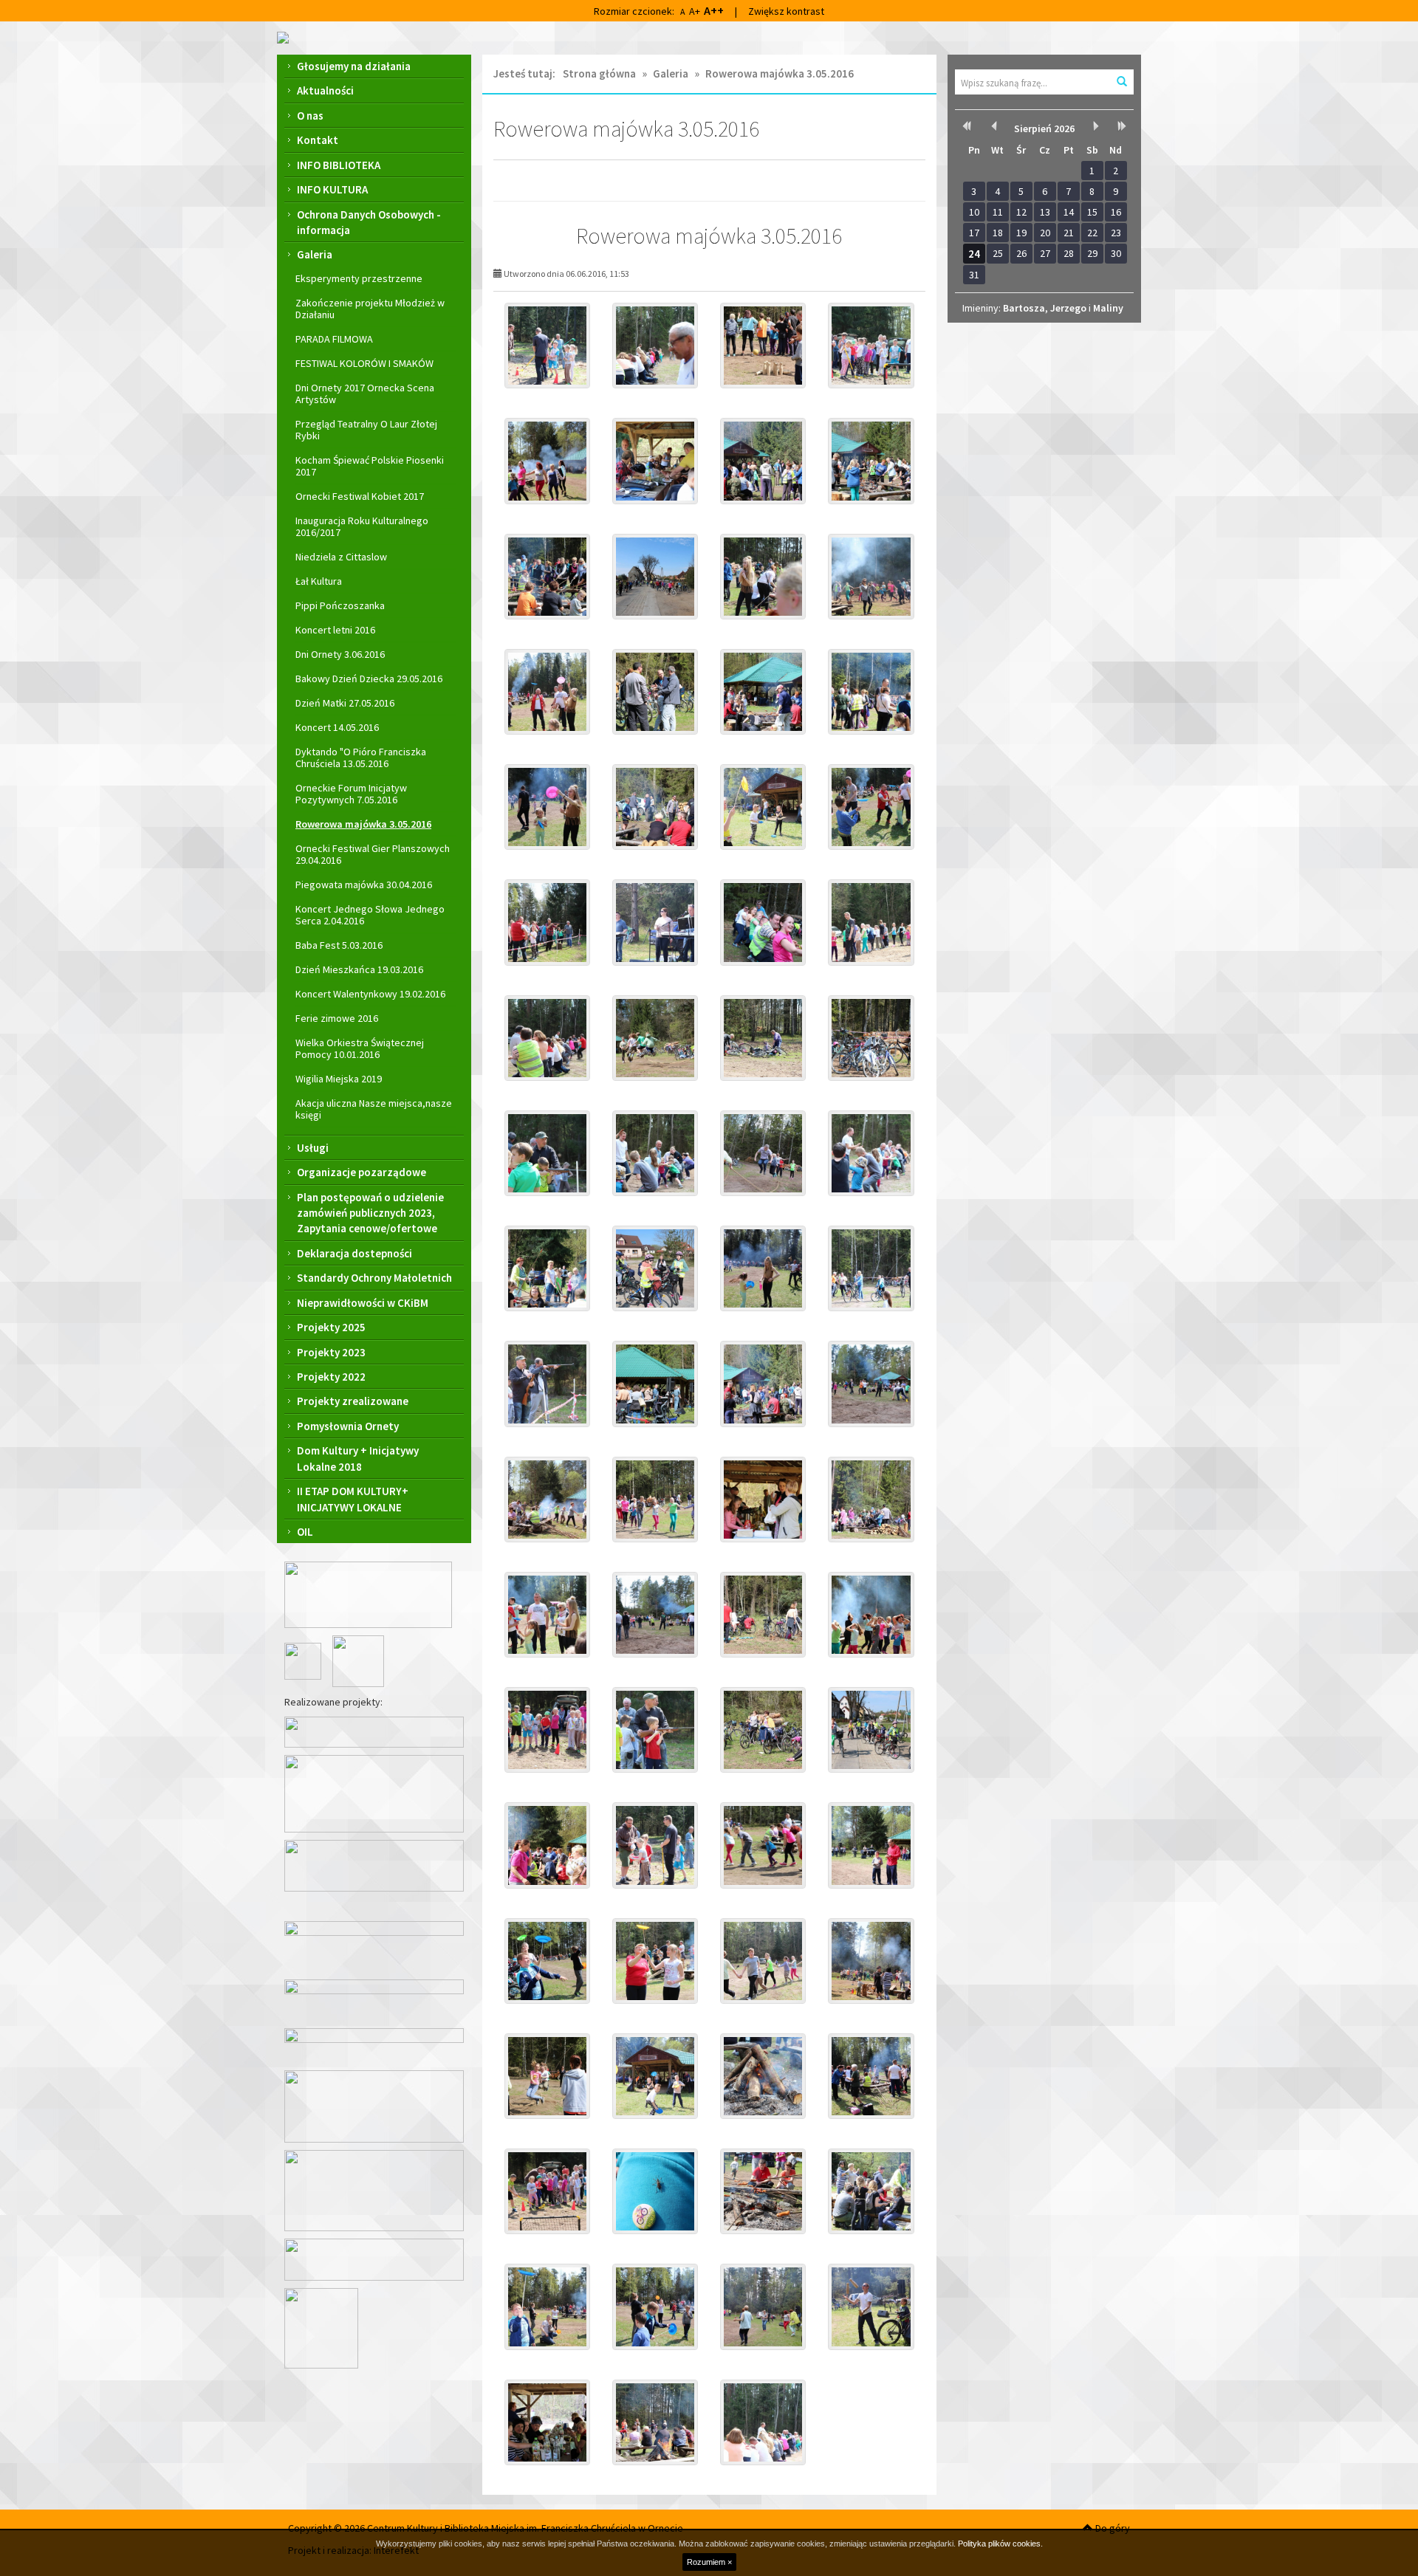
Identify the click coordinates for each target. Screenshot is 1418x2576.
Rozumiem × (709, 2562)
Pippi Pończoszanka (340, 605)
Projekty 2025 (331, 1327)
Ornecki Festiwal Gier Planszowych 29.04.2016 (373, 854)
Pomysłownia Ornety (348, 1426)
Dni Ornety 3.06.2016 (340, 654)
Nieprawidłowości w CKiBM (363, 1303)
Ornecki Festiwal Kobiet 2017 (360, 496)
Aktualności (325, 90)
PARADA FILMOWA (334, 339)
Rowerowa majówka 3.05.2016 (363, 824)
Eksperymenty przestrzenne (359, 278)
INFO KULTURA (332, 189)
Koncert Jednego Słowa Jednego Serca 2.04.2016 (370, 915)
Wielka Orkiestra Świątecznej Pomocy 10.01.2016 (360, 1048)
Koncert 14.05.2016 (337, 727)
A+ (695, 11)
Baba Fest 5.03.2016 (339, 945)
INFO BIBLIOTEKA (339, 165)
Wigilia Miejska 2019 (339, 1079)
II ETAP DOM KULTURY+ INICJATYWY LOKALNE (353, 1499)
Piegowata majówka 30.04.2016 (364, 885)
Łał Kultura (319, 581)
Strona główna (599, 73)
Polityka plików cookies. (1000, 2544)
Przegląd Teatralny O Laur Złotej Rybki (366, 430)
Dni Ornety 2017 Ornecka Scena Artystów (365, 394)
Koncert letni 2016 (335, 630)
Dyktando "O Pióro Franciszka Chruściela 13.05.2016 (361, 758)
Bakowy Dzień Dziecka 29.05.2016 (369, 679)
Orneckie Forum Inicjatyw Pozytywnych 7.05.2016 (351, 794)
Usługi (313, 1148)
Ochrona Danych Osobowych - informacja (369, 222)
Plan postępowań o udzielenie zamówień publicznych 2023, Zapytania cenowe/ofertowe (370, 1213)
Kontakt (318, 140)
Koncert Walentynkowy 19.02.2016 (370, 994)
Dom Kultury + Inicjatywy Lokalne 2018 (358, 1458)
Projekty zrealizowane (353, 1401)
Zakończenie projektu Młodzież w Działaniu (370, 309)
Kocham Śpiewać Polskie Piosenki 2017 (370, 466)
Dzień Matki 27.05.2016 (345, 703)
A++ (714, 10)
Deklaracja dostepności (354, 1253)
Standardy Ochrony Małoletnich (374, 1278)
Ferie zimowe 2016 (337, 1018)
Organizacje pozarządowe (362, 1172)
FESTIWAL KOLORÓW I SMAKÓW (364, 363)
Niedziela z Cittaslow (341, 557)
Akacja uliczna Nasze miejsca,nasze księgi (374, 1109)
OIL (305, 1532)
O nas (310, 116)
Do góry (1112, 2528)
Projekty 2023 (331, 1352)
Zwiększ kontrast (786, 11)
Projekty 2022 (331, 1377)
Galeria (315, 254)
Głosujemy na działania (354, 66)
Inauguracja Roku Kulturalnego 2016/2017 (362, 526)
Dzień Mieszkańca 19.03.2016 (359, 969)
